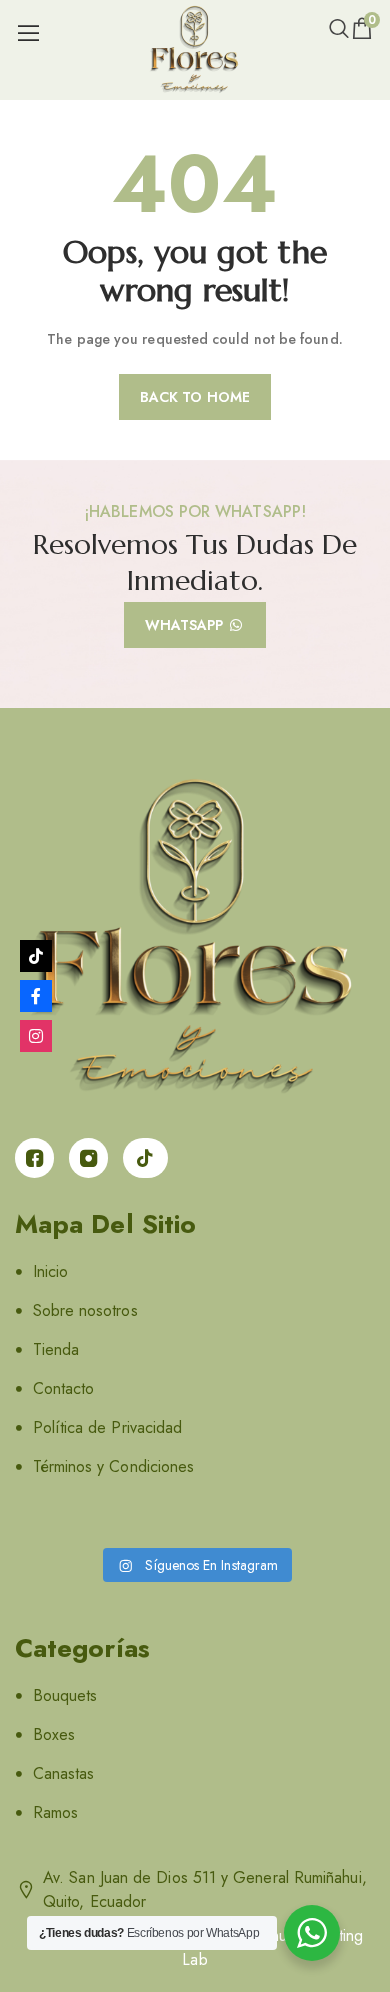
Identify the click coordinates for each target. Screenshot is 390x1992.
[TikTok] (36, 956)
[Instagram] (36, 1036)
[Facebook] (36, 996)
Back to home (195, 397)
